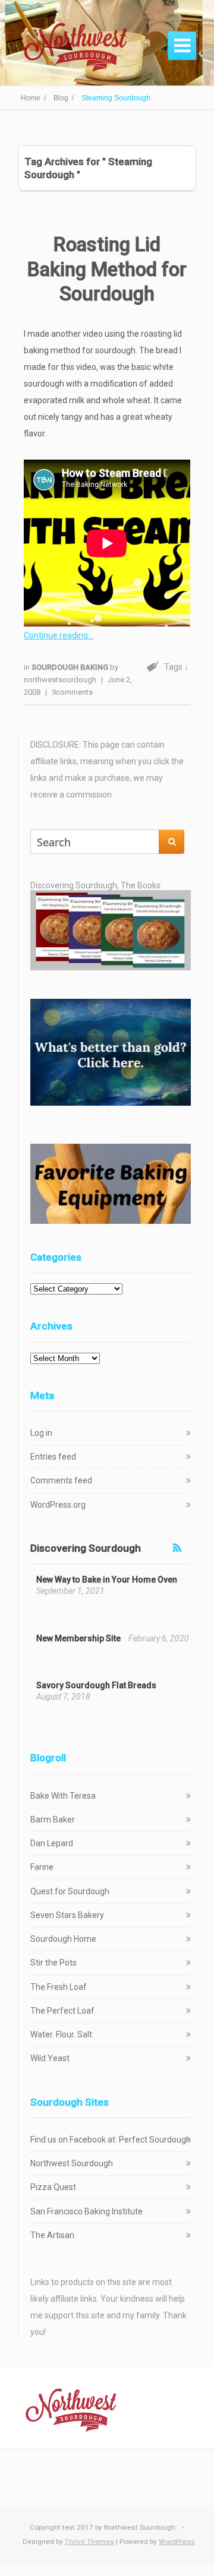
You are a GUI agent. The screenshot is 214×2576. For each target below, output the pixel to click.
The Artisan (52, 2235)
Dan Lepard (52, 1843)
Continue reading (56, 635)
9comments (72, 692)
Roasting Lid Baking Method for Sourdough (107, 269)
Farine (42, 1867)
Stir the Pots (53, 1963)
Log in (41, 1433)
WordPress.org (58, 1505)
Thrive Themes (89, 2542)
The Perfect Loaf (62, 2011)
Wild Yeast (50, 2058)
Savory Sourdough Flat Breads (96, 1685)
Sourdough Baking (71, 667)
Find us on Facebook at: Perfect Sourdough (111, 2140)
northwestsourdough (60, 680)
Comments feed (61, 1480)
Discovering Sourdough (86, 1548)
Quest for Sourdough (70, 1891)
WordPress (177, 2542)
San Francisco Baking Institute (86, 2211)
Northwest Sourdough (72, 2163)
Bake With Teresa (63, 1796)
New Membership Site (78, 1638)
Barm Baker (53, 1819)
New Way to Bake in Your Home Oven (107, 1580)
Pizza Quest (53, 2187)
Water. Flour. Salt (61, 2034)
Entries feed (53, 1457)
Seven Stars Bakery (67, 1915)
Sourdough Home (63, 1939)
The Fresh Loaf (59, 1987)
